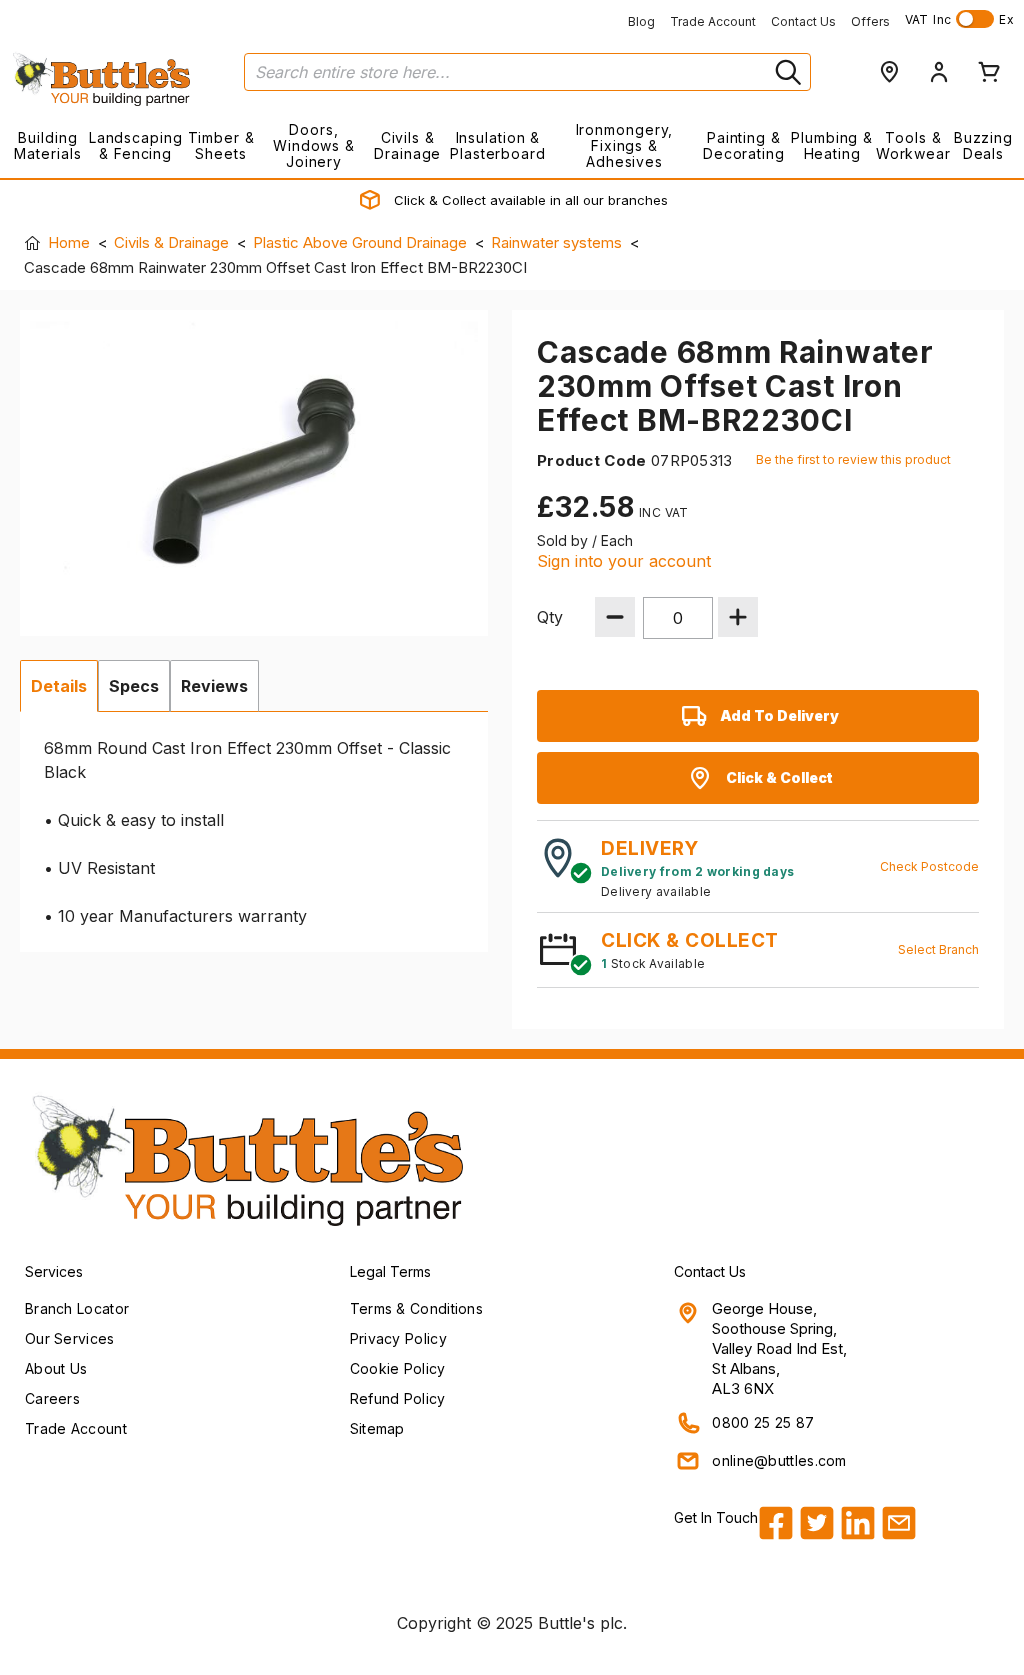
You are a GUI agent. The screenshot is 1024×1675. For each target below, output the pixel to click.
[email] (899, 1523)
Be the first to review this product (853, 459)
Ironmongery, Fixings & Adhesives (625, 145)
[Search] (786, 72)
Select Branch (938, 949)
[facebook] (776, 1523)
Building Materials (47, 145)
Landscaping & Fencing (136, 145)
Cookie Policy (398, 1368)
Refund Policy (398, 1398)
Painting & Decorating (744, 145)
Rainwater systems (556, 242)
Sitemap (377, 1428)
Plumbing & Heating (832, 145)
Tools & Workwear (913, 145)
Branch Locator (77, 1308)
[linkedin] (858, 1523)
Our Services (70, 1338)
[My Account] (939, 72)
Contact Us (803, 21)
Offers (870, 21)
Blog (641, 21)
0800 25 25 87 (763, 1422)
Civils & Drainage (407, 145)
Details (59, 686)
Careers (52, 1398)
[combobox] (527, 72)
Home (69, 242)
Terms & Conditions (416, 1308)
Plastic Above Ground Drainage (360, 242)
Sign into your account (624, 561)
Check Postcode (929, 866)
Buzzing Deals (983, 145)
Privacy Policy (398, 1338)
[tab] (59, 686)
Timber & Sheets (221, 145)
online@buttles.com (779, 1460)
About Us (56, 1368)
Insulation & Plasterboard (498, 145)
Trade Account (713, 21)
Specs (134, 686)
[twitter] (817, 1523)
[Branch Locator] (889, 72)
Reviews (214, 686)
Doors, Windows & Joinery (314, 145)
